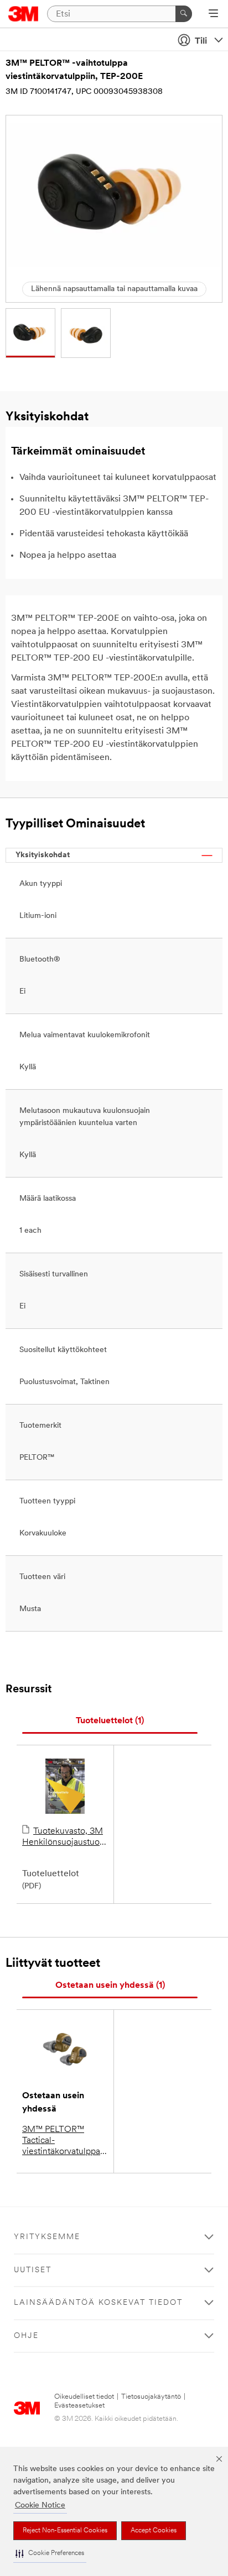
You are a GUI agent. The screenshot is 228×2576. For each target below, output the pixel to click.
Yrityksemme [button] (47, 2237)
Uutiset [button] (33, 2270)
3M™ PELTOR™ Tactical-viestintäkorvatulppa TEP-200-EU (61, 2141)
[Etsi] (184, 14)
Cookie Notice (40, 2506)
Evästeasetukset (79, 2406)
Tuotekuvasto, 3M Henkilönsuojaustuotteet (65, 1837)
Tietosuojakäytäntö (151, 2397)
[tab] (110, 1721)
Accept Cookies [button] (154, 2531)
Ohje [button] (26, 2336)
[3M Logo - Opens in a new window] (24, 14)
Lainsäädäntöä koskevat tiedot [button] (98, 2303)
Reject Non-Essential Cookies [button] (65, 2531)
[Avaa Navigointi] (213, 14)
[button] (50, 2554)
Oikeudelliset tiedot (84, 2397)
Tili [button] (201, 41)
